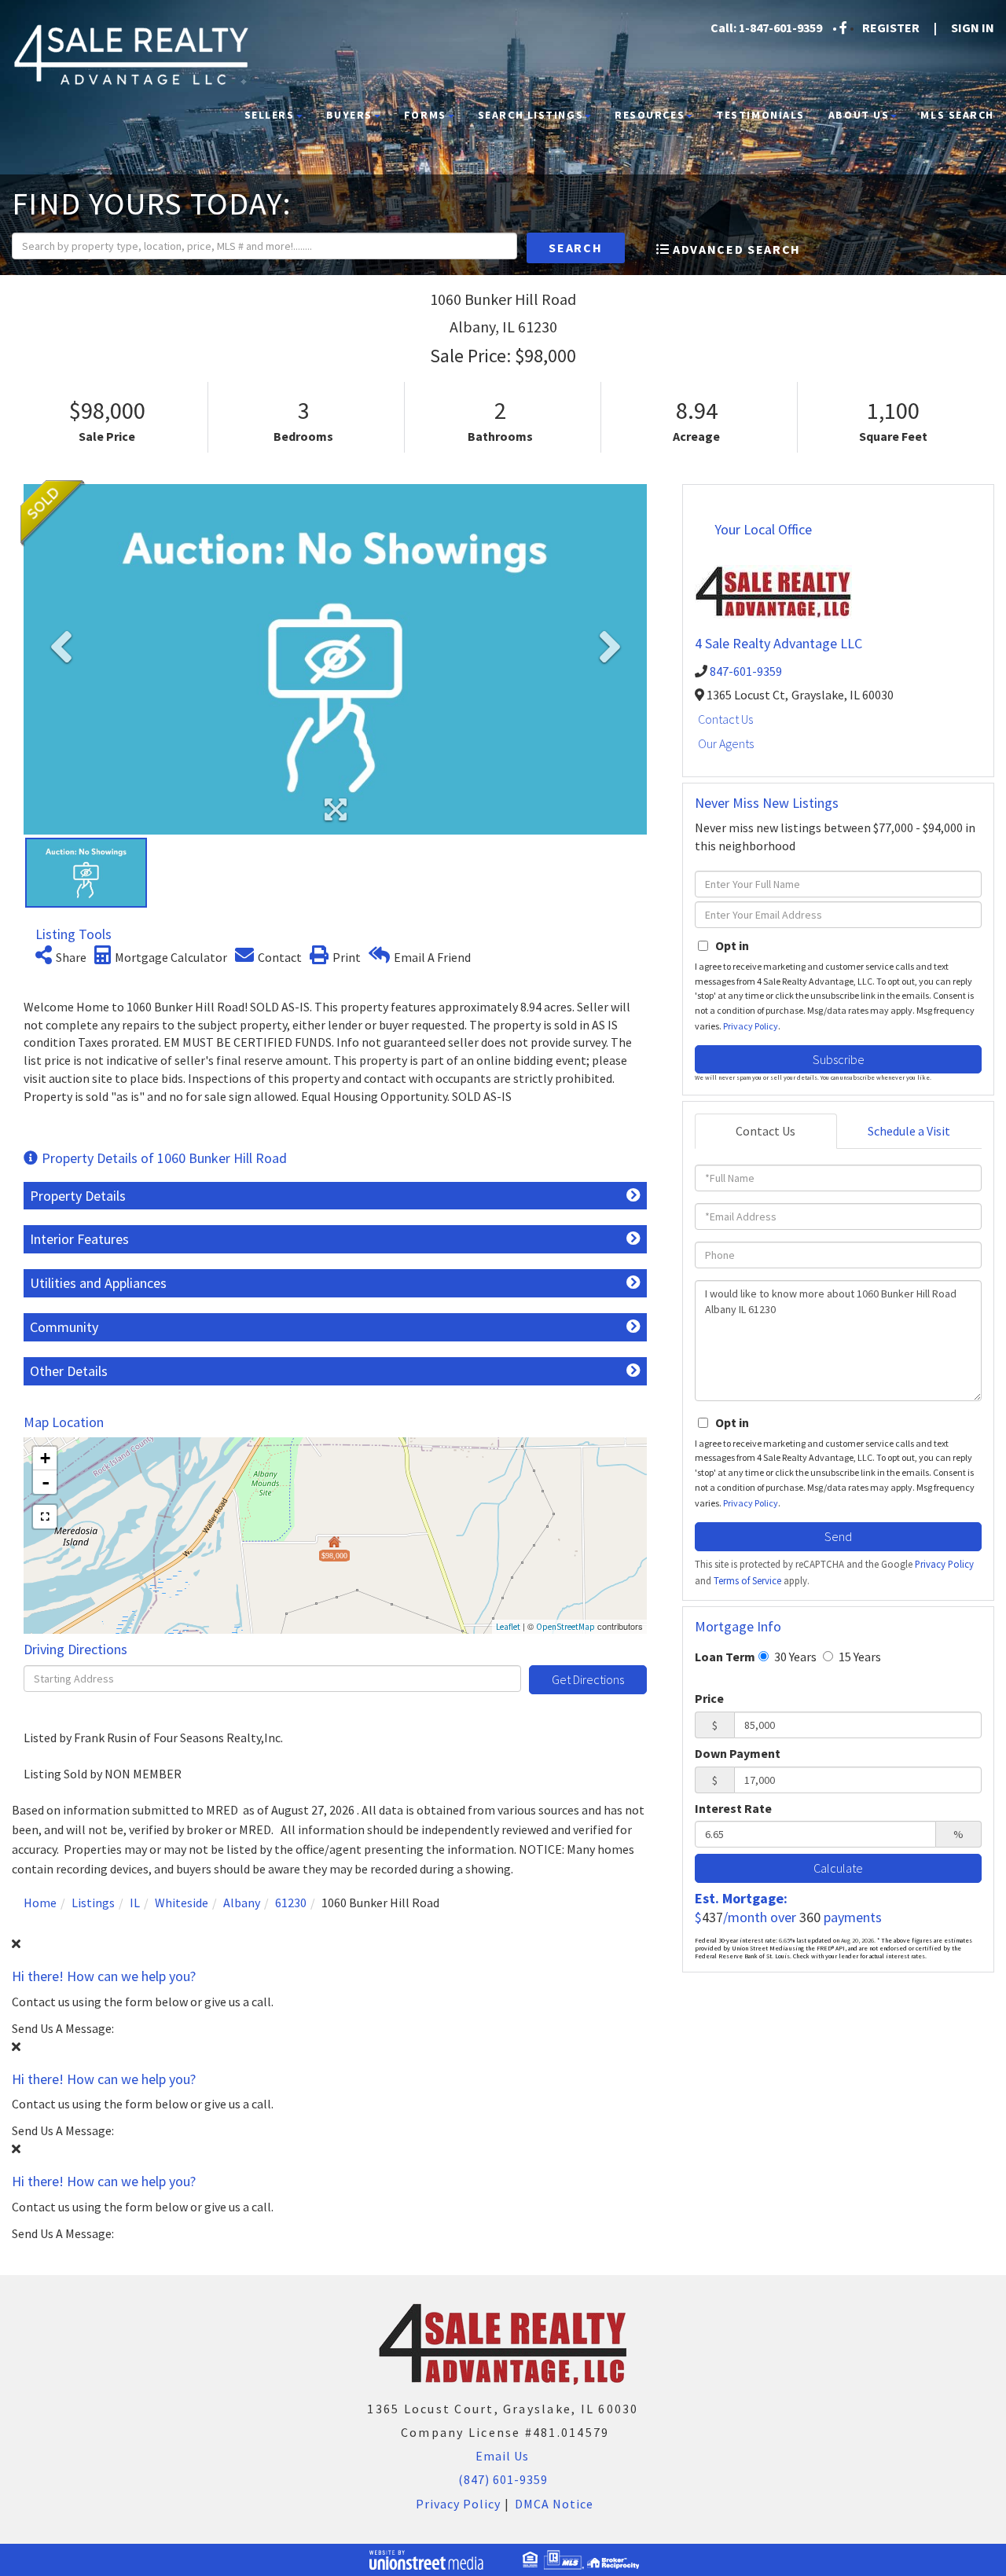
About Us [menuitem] (859, 115)
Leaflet (508, 1627)
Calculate (838, 1868)
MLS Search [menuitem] (957, 115)
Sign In (973, 28)
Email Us (501, 2456)
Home (40, 1903)
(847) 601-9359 (503, 2479)
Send (838, 1536)
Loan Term (725, 1657)
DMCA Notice (554, 2504)
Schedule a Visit (909, 1131)
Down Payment (738, 1753)
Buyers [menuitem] (349, 115)
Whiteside (182, 1903)
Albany (242, 1903)
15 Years (859, 1657)
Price (709, 1698)
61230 (291, 1903)
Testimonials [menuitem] (760, 115)
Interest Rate (733, 1808)
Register (891, 28)
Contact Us (725, 719)
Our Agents (726, 743)
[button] (576, 248)
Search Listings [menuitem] (531, 115)
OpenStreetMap (565, 1627)
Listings (93, 1903)
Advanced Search (737, 249)
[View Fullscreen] (45, 1517)
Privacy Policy (751, 1026)
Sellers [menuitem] (270, 115)
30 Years (794, 1657)
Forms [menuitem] (425, 115)
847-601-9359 (746, 671)
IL (135, 1903)
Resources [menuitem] (650, 115)
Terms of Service (747, 1580)
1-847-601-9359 (780, 28)
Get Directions (588, 1679)
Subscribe (839, 1059)
